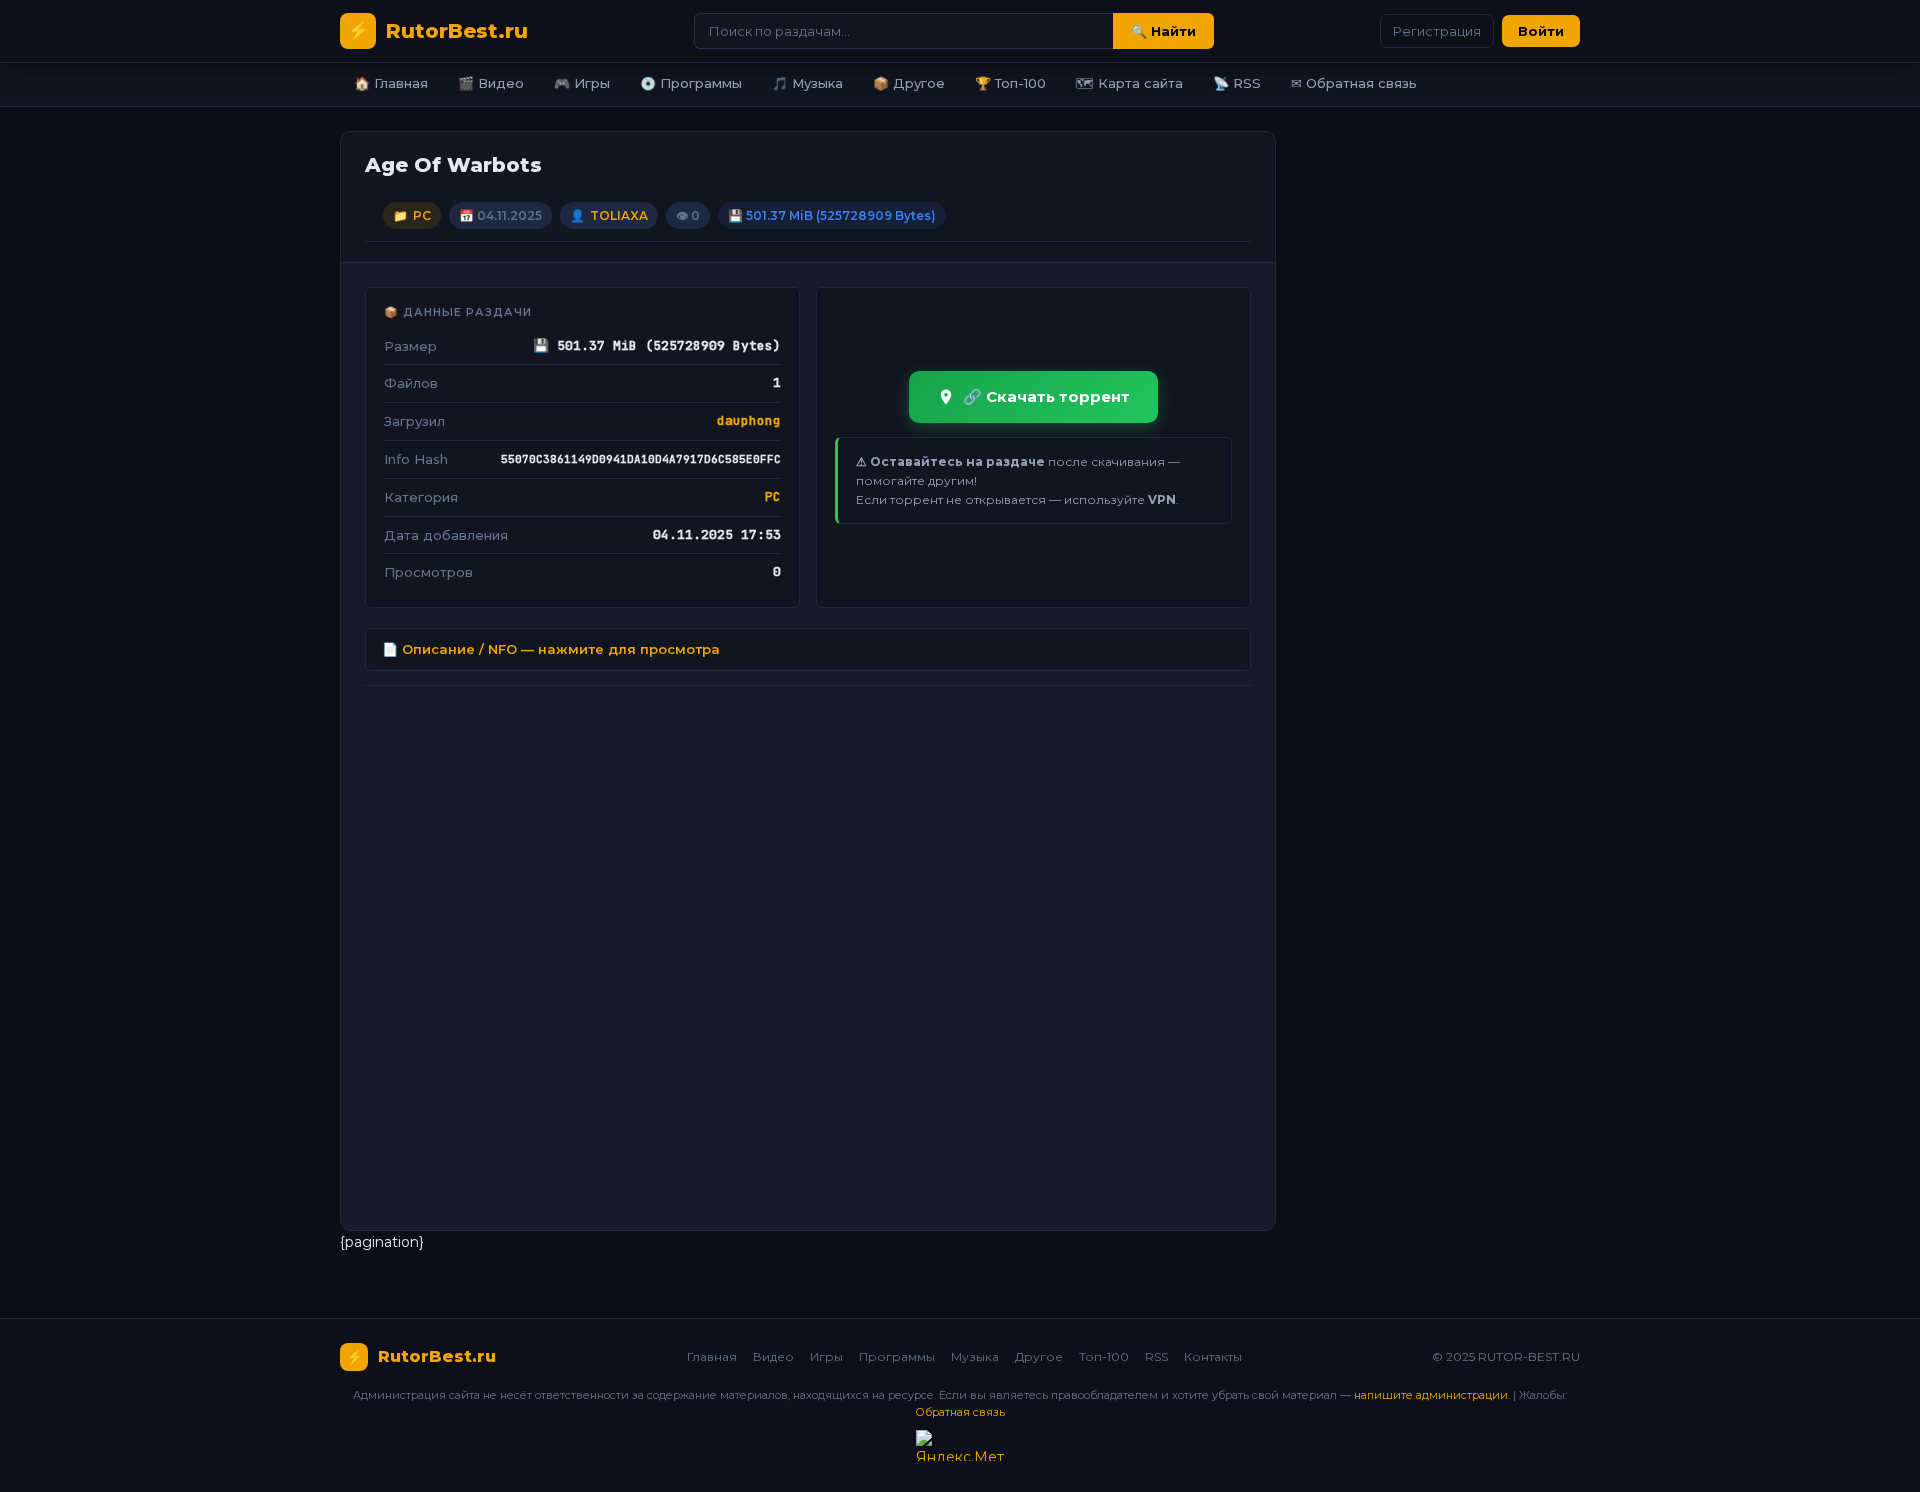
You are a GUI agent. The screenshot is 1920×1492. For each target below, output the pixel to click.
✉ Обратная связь (1354, 83)
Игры (826, 1356)
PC (422, 215)
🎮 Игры (582, 83)
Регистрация (1437, 31)
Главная (712, 1356)
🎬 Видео (491, 83)
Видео (773, 1356)
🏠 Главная (391, 83)
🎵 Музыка (807, 83)
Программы (897, 1356)
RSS (1156, 1356)
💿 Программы (691, 83)
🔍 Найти (1163, 31)
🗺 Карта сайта (1129, 83)
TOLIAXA (619, 215)
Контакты (1213, 1356)
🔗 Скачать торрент (1046, 396)
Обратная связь (960, 1412)
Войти (1541, 31)
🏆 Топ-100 (1010, 83)
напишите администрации (1431, 1395)
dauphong (749, 420)
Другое (1039, 1356)
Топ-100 (1104, 1356)
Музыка (975, 1356)
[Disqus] (808, 950)
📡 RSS (1237, 83)
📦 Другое (909, 83)
